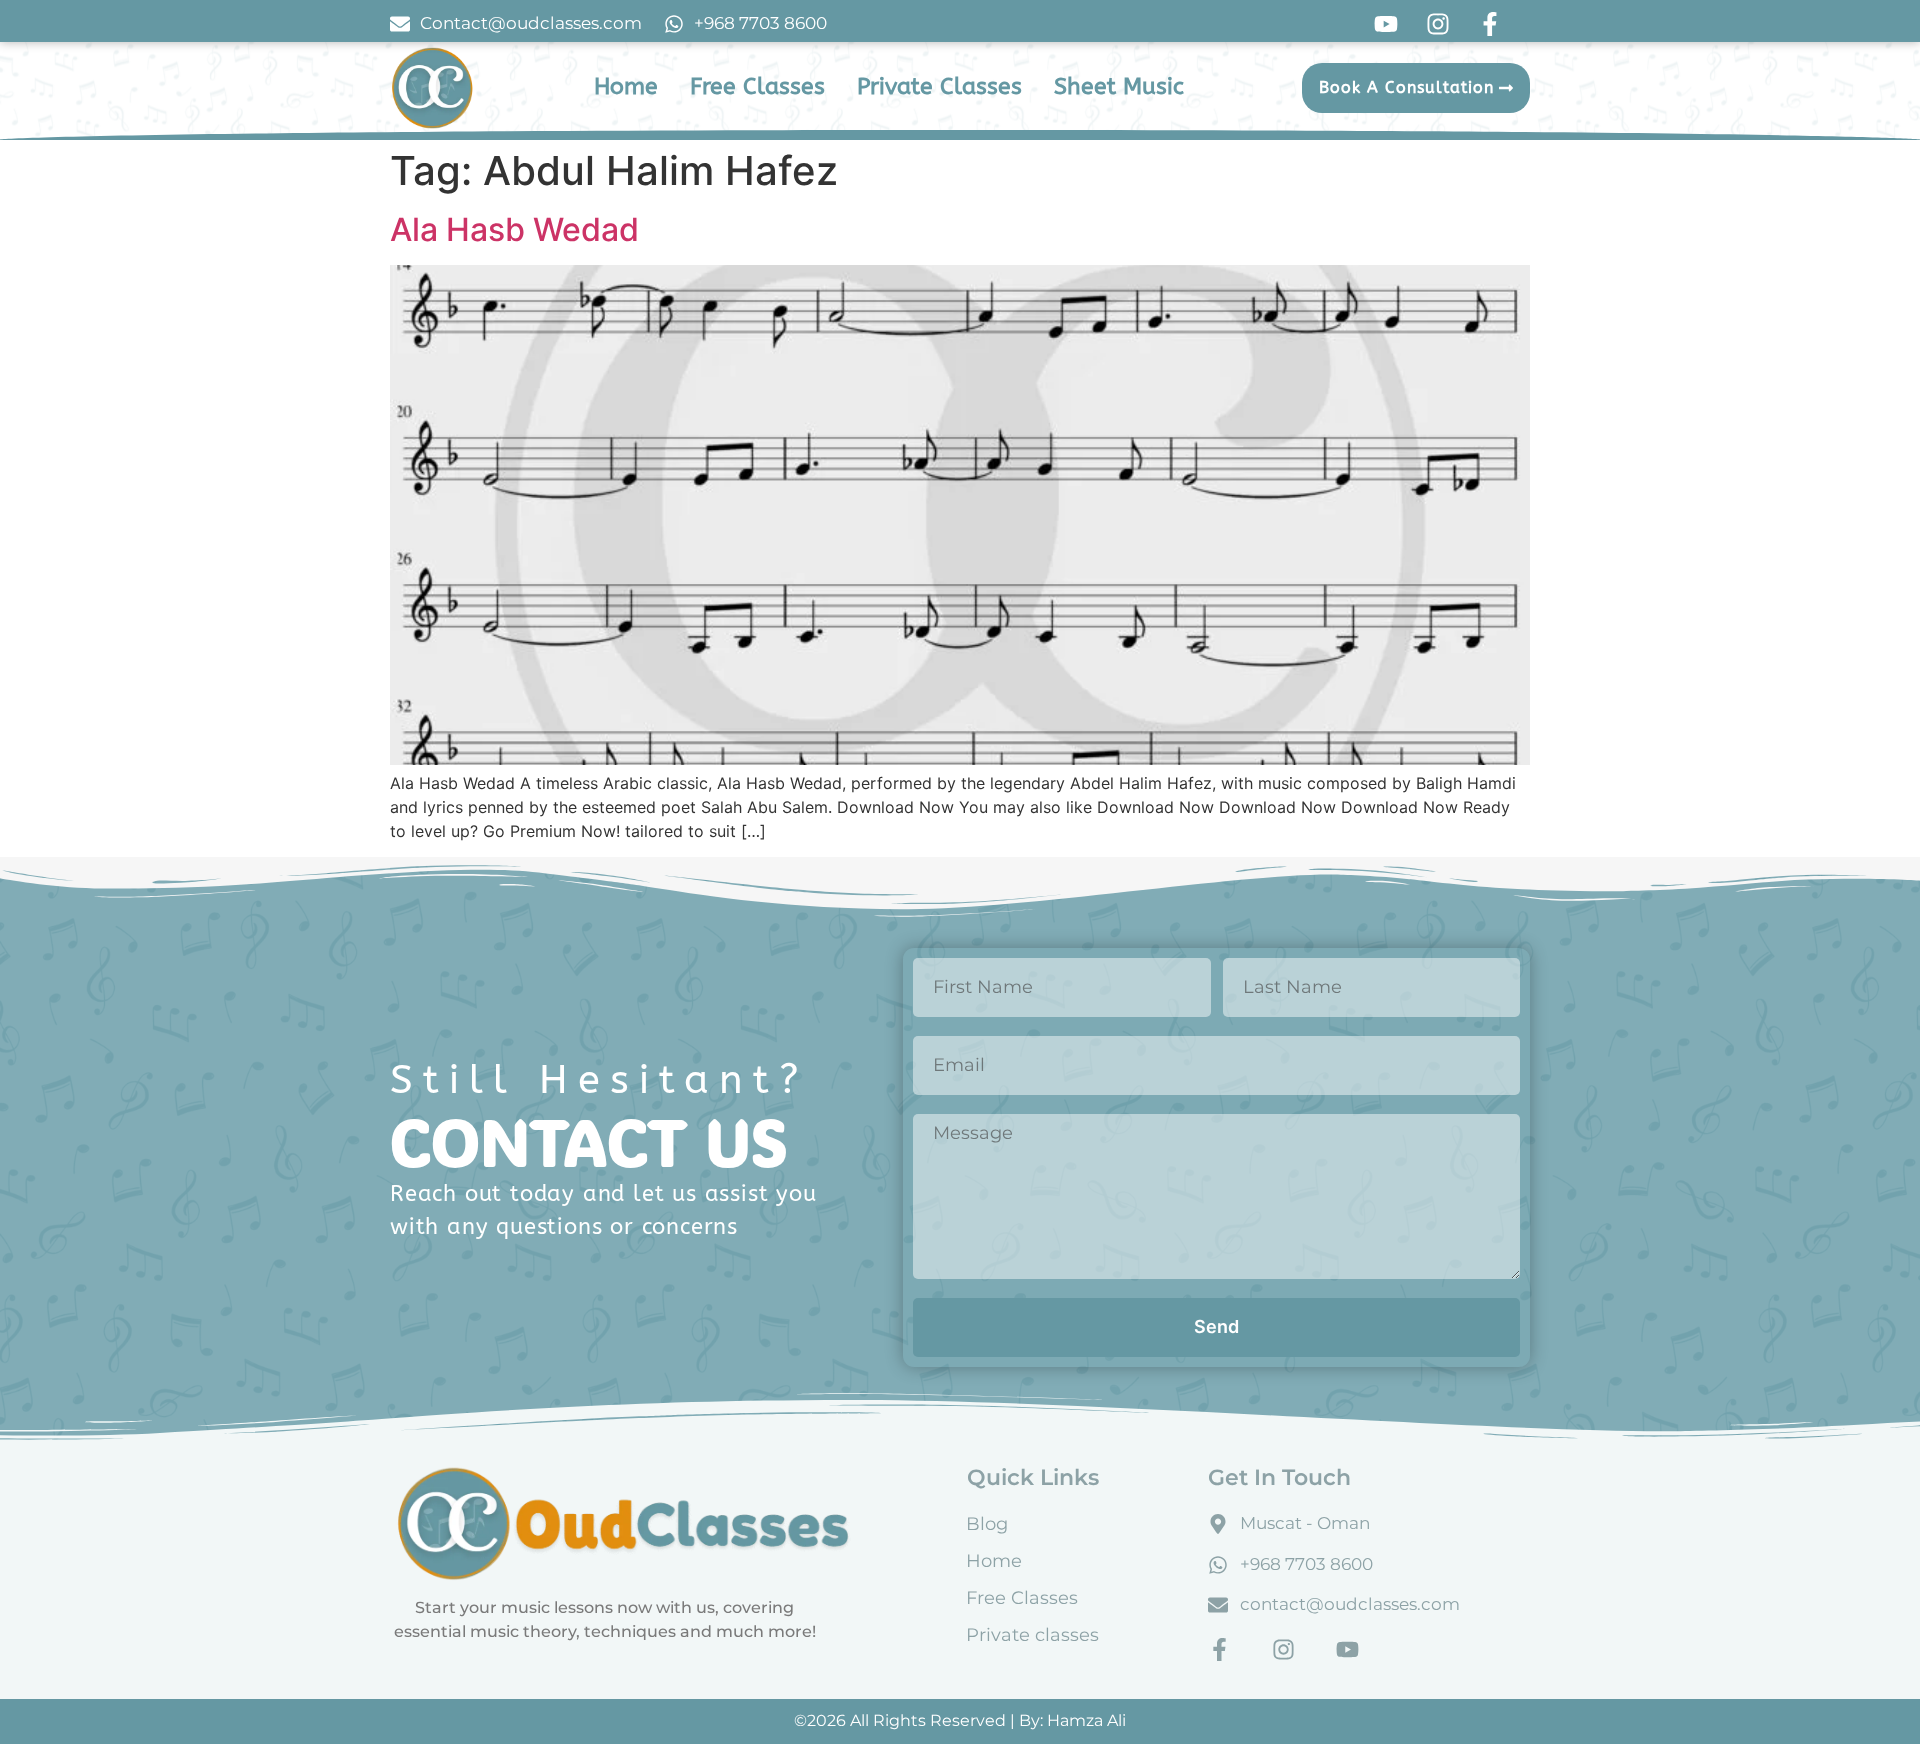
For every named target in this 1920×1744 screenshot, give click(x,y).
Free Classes (1022, 1598)
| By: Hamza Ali (1068, 1720)
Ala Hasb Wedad (514, 229)
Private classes (1032, 1635)
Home (994, 1561)
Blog (987, 1524)
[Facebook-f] (1219, 1649)
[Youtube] (1347, 1649)
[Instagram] (1283, 1649)
